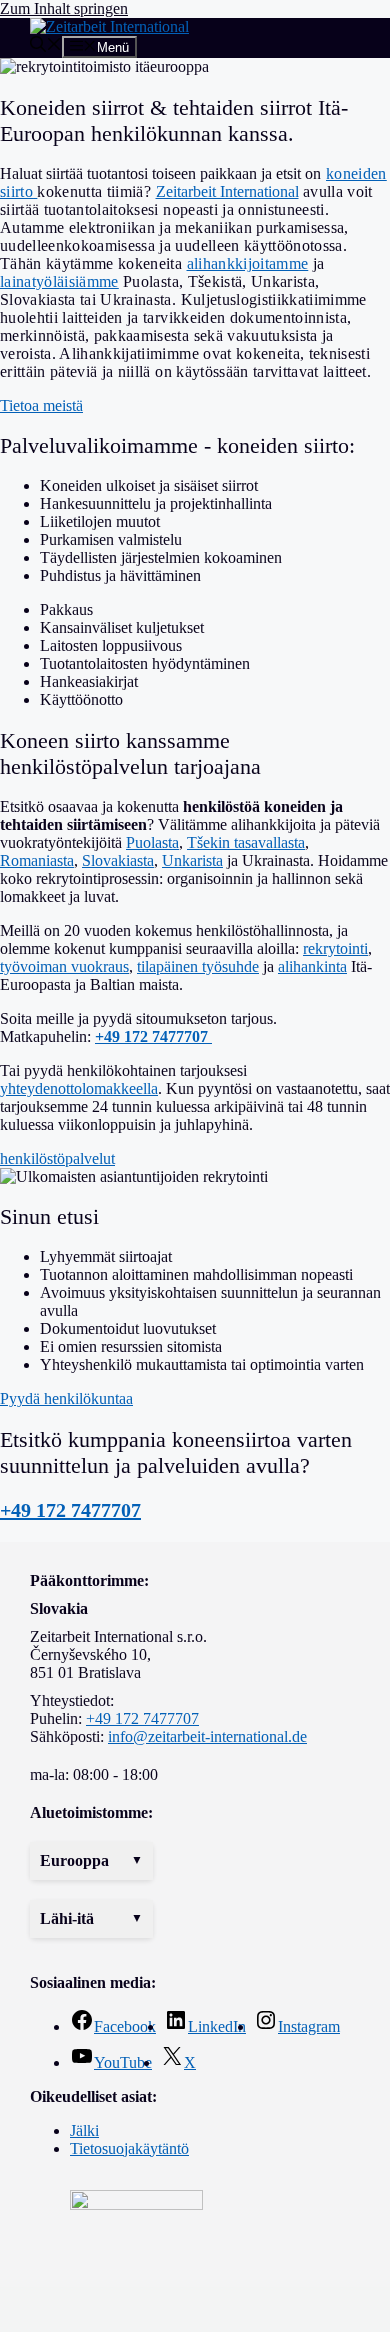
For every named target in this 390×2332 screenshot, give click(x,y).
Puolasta (152, 842)
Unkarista (192, 860)
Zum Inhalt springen (64, 8)
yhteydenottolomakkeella (79, 1088)
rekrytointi (335, 948)
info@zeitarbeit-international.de (207, 1736)
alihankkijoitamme (248, 263)
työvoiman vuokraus (64, 966)
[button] (91, 1861)
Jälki (84, 2130)
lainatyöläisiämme (59, 281)
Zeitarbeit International (227, 191)
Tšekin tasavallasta (246, 842)
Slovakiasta (118, 860)
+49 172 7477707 (70, 1510)
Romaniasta (37, 860)
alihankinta (312, 966)
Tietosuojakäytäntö (129, 2148)
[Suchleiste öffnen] (46, 46)
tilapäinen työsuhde (198, 966)
